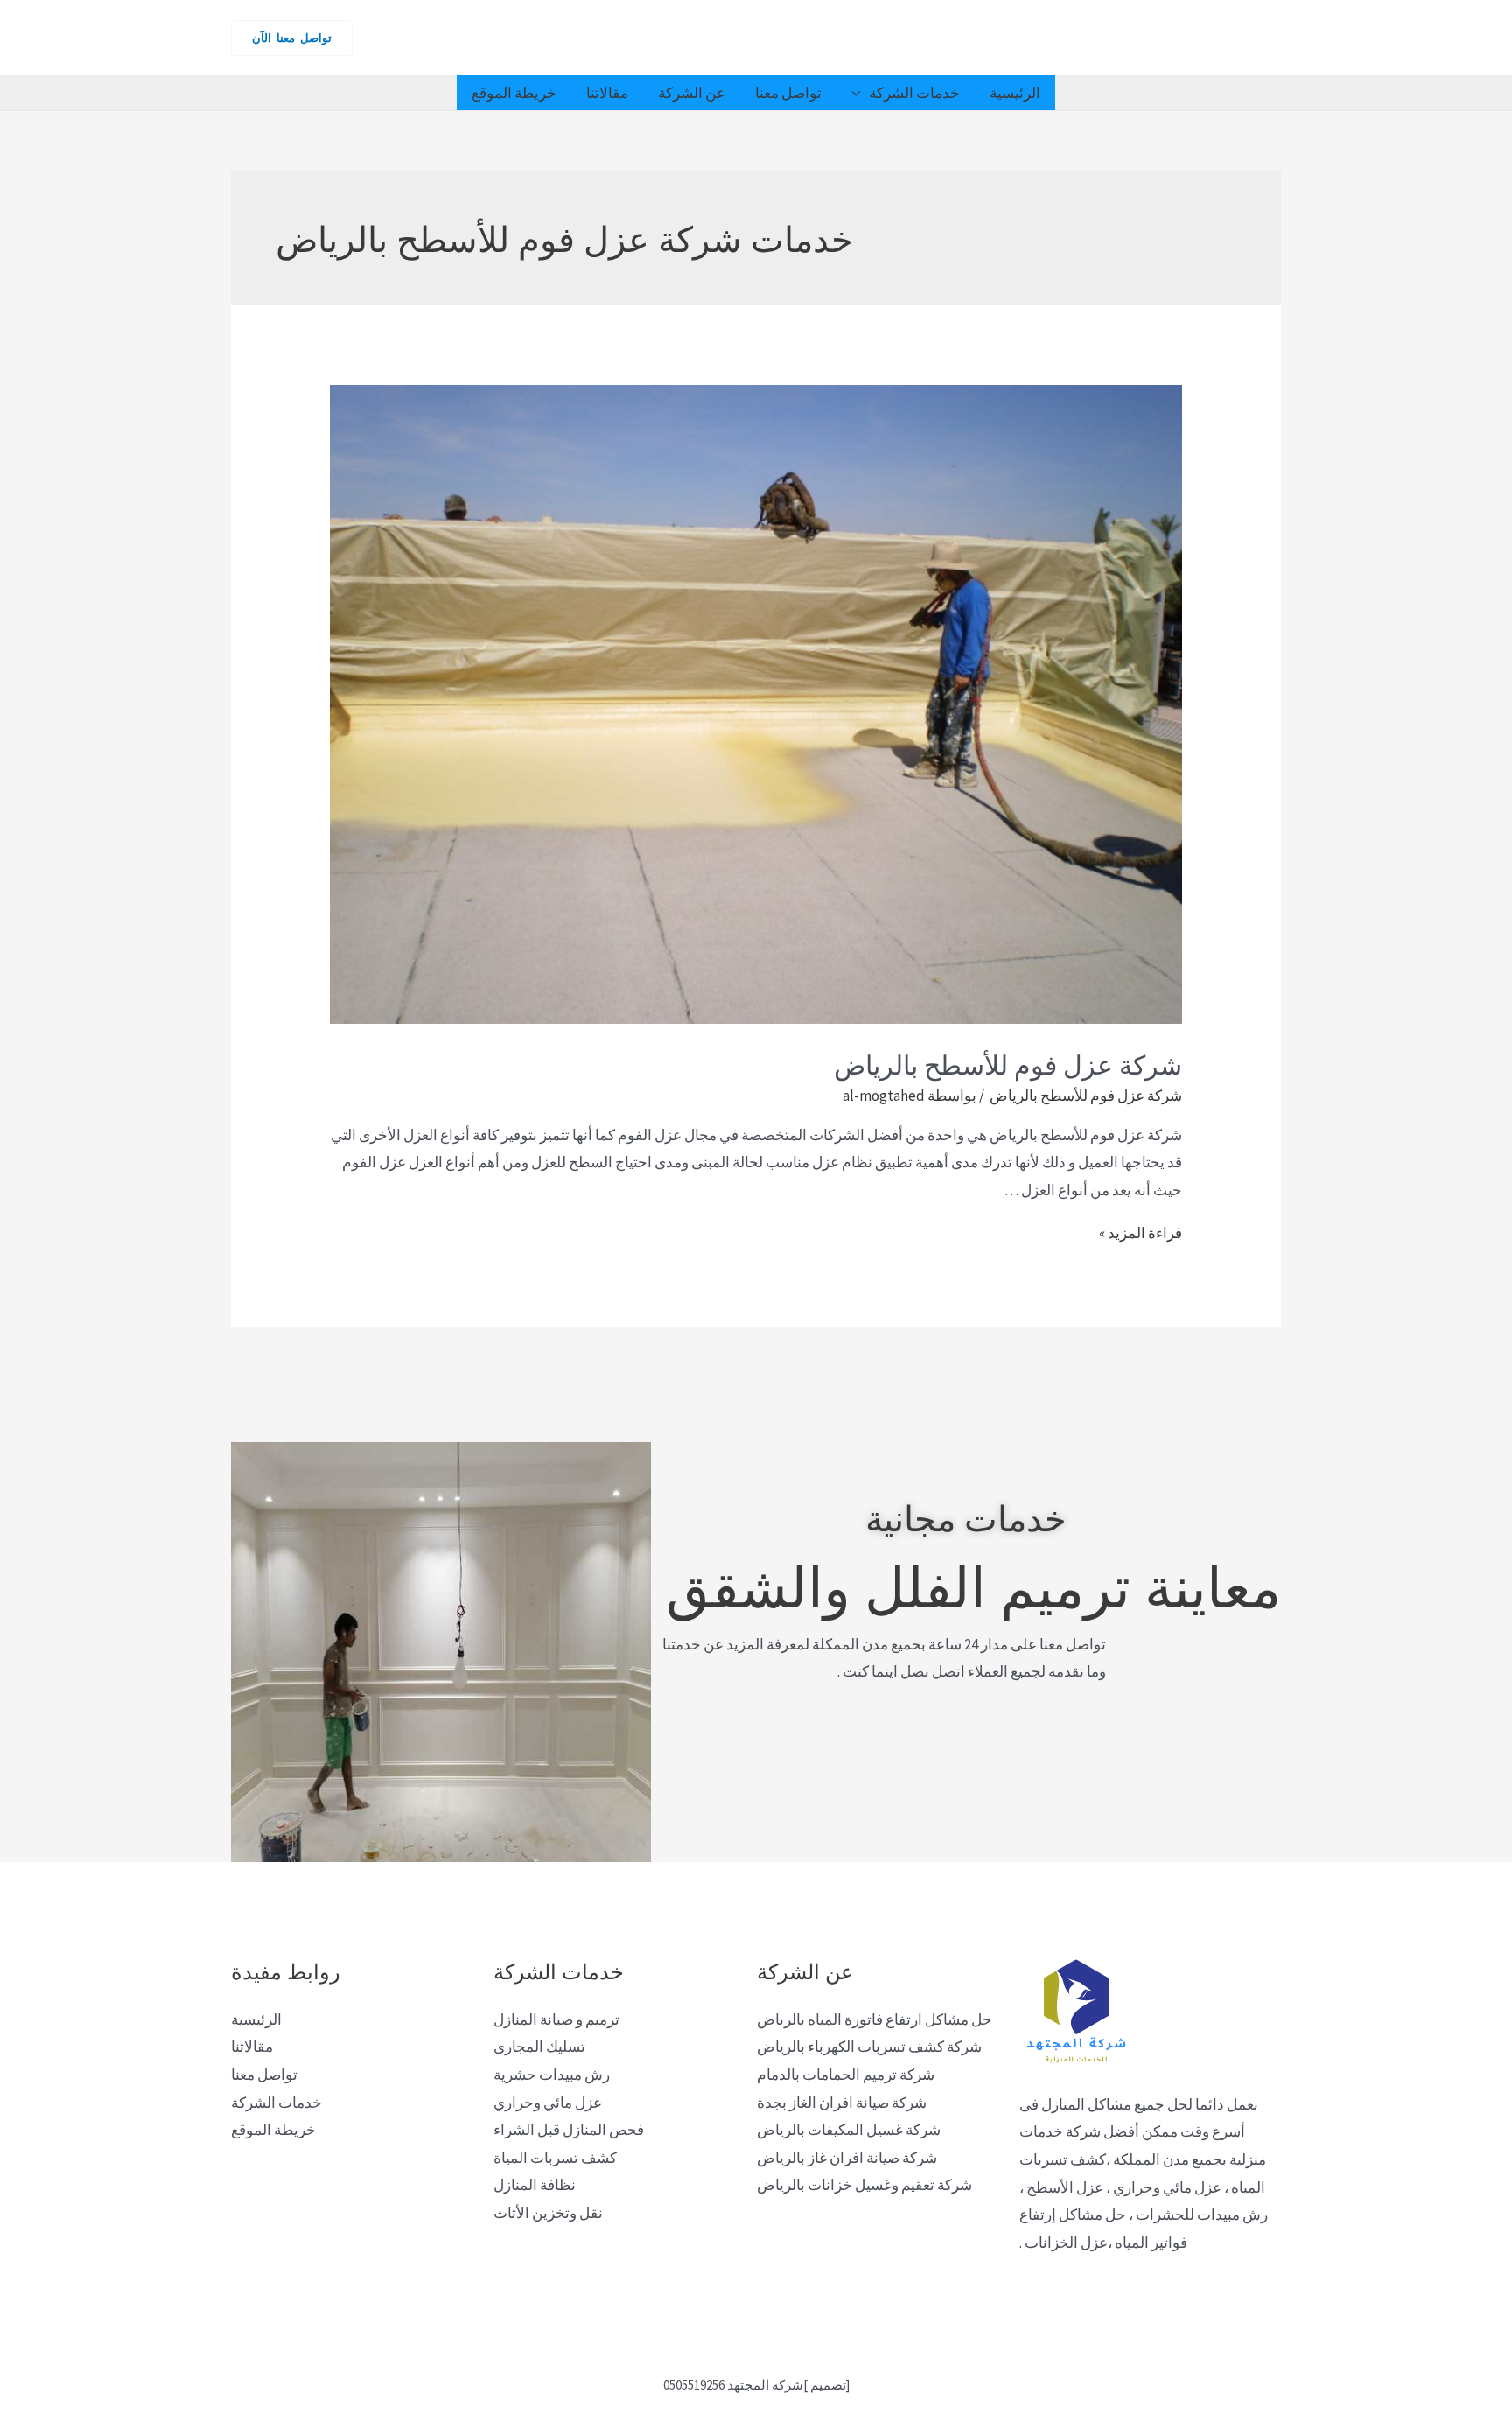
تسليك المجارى (539, 2047)
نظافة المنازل (535, 2185)
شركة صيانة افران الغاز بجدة (842, 2103)
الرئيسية (1015, 93)
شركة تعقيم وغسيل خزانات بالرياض (864, 2185)
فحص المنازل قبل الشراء (569, 2130)
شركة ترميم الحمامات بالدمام (846, 2075)
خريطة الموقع (514, 93)
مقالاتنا (607, 93)
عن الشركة (692, 93)
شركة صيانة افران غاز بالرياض (847, 2158)
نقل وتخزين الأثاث (548, 2213)
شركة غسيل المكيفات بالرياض (849, 2130)
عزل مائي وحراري (548, 2103)
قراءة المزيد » (1141, 1233)
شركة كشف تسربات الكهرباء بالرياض (869, 2047)
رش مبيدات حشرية (552, 2075)
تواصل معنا (788, 93)
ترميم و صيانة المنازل (556, 2019)
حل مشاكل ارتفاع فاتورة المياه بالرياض (875, 2019)
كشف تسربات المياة (555, 2158)
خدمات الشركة (914, 93)
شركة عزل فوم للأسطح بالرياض (1005, 1063)
